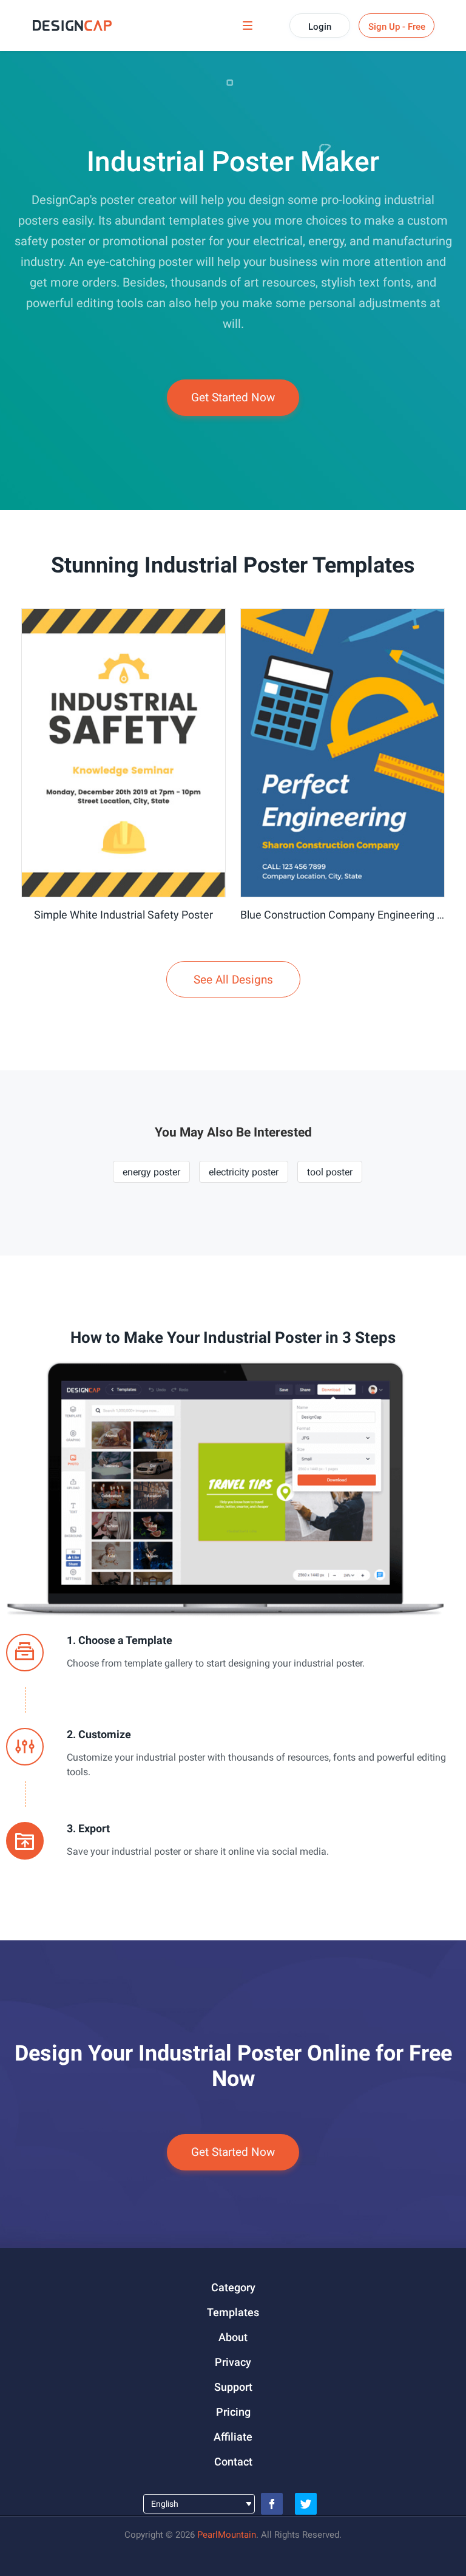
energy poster (151, 1172)
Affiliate (233, 2437)
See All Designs (233, 980)
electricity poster (244, 1172)
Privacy (233, 2362)
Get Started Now (233, 397)
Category (233, 2287)
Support (233, 2387)
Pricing (233, 2412)
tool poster (330, 1172)
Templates (233, 2312)
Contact (233, 2462)
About (233, 2337)
